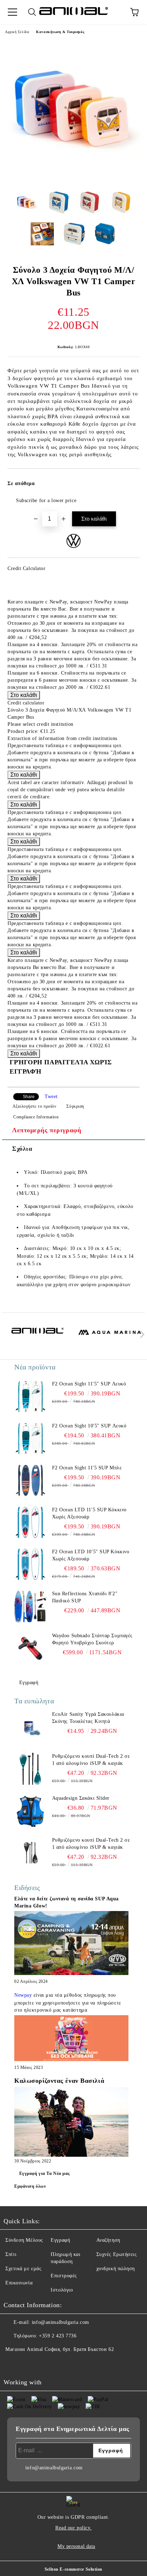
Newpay (23, 1995)
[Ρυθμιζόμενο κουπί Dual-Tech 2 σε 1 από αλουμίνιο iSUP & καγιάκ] (30, 1769)
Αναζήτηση (108, 2240)
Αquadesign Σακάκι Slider (81, 1798)
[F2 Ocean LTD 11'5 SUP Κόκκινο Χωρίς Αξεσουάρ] (30, 1522)
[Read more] (71, 1944)
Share (29, 1097)
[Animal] (37, 1336)
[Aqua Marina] (110, 1336)
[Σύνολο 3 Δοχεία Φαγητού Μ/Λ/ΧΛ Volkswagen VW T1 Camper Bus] (73, 180)
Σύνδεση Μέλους (24, 2240)
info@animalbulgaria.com (60, 2322)
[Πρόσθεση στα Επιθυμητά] (129, 480)
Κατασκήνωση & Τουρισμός (60, 32)
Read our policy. (73, 2528)
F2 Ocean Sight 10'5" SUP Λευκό (89, 1426)
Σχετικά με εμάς (23, 2269)
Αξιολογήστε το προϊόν (34, 1106)
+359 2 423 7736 (58, 2336)
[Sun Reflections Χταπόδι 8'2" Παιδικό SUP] (30, 1606)
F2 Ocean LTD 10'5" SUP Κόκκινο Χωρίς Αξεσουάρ (91, 1555)
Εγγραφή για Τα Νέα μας (45, 2173)
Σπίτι (11, 2254)
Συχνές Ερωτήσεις (117, 2254)
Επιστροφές (64, 2276)
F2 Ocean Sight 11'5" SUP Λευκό (89, 1384)
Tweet (51, 1097)
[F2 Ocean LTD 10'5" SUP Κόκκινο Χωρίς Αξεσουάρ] (30, 1564)
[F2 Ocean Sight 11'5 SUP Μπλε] (30, 1480)
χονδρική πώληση (116, 2269)
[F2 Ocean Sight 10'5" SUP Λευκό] (30, 1438)
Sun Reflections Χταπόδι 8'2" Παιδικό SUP (85, 1597)
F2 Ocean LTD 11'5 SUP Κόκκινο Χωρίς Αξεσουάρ (89, 1513)
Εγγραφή (29, 1683)
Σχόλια (22, 1149)
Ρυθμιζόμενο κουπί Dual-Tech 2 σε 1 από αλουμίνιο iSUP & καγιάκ (91, 1760)
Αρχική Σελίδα (17, 32)
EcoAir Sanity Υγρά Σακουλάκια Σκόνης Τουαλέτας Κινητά (88, 1718)
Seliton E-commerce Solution (73, 2569)
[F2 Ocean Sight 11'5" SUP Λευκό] (30, 1396)
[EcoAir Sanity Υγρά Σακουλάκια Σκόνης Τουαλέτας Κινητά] (30, 1727)
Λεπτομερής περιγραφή (47, 1130)
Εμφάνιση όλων (30, 2186)
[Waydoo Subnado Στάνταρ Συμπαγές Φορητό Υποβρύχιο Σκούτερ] (30, 1648)
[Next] (141, 1334)
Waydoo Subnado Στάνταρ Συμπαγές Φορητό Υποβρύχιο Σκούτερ (92, 1639)
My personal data (76, 2546)
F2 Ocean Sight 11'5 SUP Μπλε (87, 1468)
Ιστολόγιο (62, 2290)
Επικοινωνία (19, 2283)
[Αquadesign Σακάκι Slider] (30, 1811)
